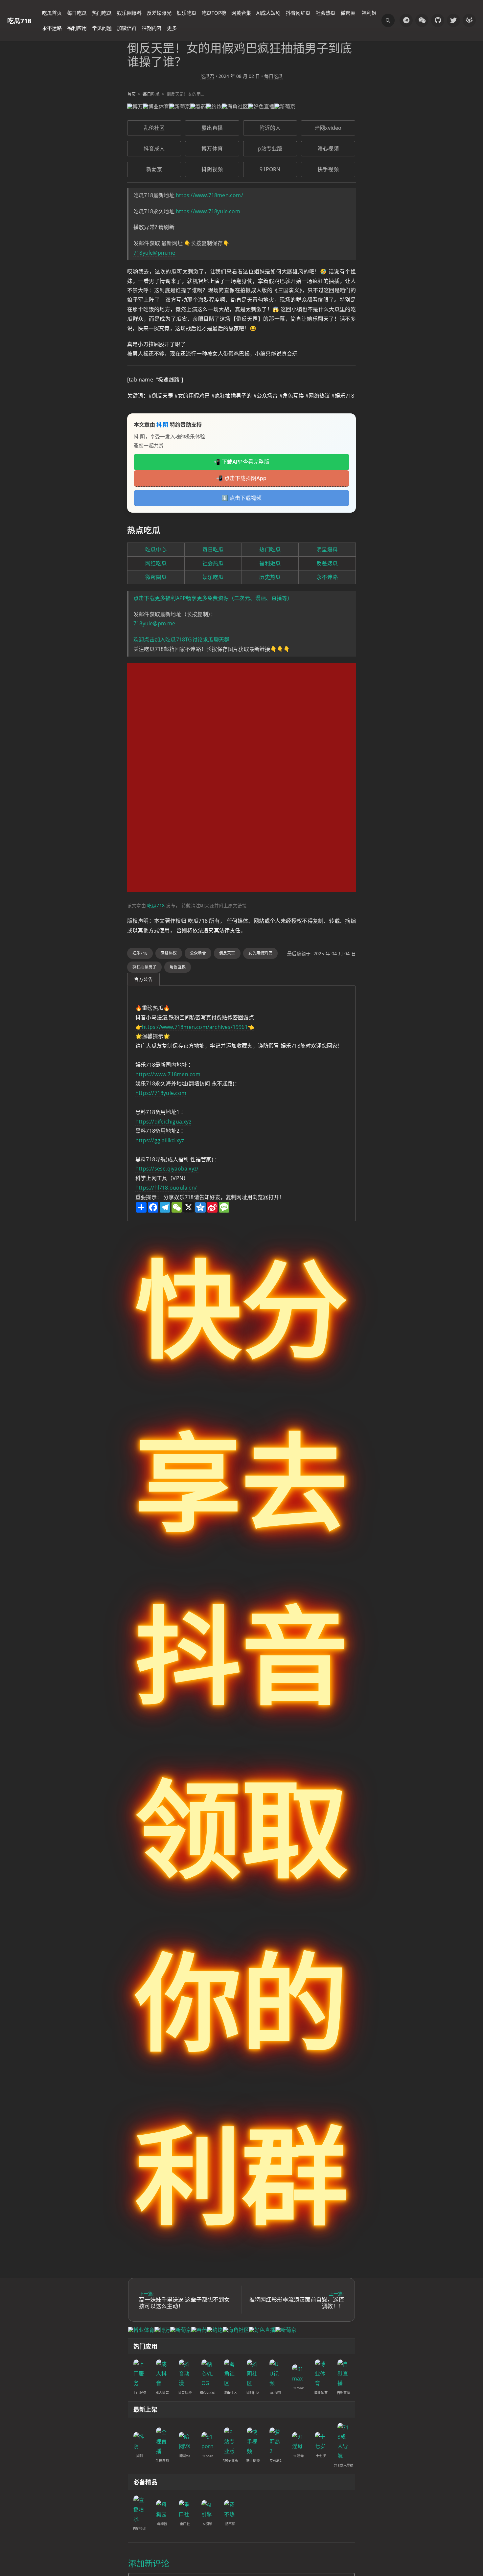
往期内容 (152, 28)
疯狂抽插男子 (144, 967)
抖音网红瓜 (298, 13)
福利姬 (369, 13)
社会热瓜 (326, 13)
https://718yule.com (161, 1093)
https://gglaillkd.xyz (160, 1140)
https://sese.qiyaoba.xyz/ (167, 1169)
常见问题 (102, 28)
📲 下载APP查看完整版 (241, 462)
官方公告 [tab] (143, 979)
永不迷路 (52, 28)
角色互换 (178, 967)
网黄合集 (241, 13)
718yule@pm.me (154, 253)
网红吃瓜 (156, 563)
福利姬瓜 (270, 563)
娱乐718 (140, 953)
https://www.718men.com (168, 1074)
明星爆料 (327, 549)
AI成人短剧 (268, 13)
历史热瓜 (270, 577)
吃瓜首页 (52, 13)
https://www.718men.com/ (209, 195)
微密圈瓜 (156, 577)
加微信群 (127, 28)
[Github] (438, 20)
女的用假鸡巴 (260, 953)
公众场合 (198, 953)
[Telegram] (406, 20)
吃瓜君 (207, 76)
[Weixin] (422, 20)
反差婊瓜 (327, 563)
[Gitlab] (469, 20)
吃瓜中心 (156, 549)
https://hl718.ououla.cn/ (166, 1188)
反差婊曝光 (159, 13)
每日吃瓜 (77, 13)
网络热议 (169, 953)
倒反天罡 (227, 953)
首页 (131, 94)
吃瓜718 (19, 21)
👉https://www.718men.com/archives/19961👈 (195, 1027)
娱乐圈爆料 (129, 13)
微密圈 (348, 13)
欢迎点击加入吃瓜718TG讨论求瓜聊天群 (181, 639)
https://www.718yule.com (208, 211)
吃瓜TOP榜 (214, 13)
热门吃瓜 (102, 13)
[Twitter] (453, 20)
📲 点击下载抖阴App (241, 478)
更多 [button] (172, 28)
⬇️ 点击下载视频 (241, 498)
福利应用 (77, 28)
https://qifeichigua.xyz (163, 1122)
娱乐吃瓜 (187, 13)
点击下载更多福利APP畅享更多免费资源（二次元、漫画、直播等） (213, 598)
